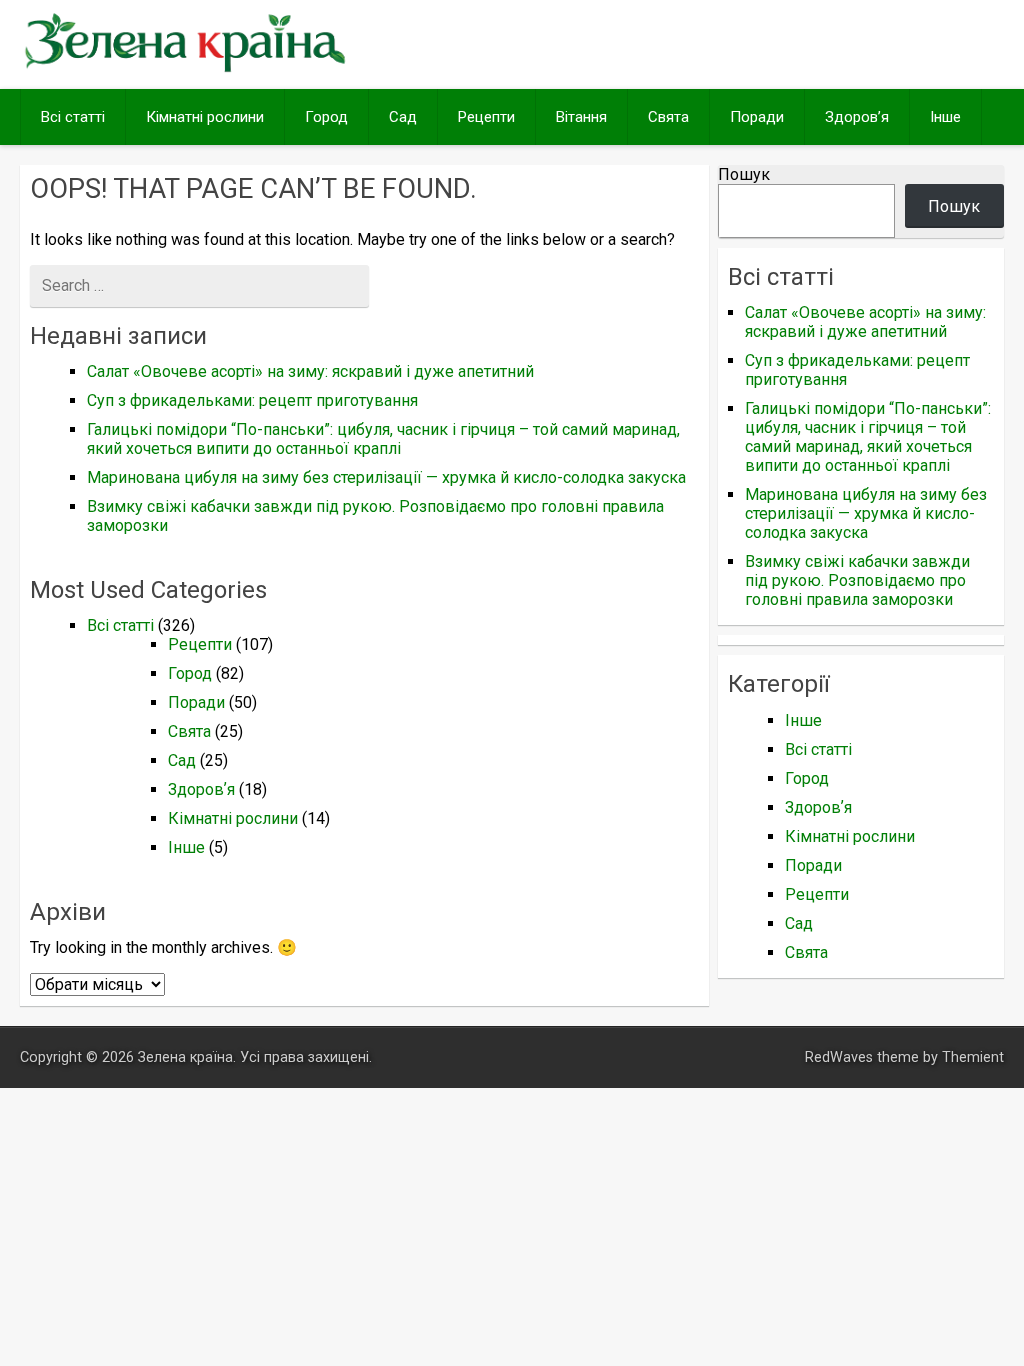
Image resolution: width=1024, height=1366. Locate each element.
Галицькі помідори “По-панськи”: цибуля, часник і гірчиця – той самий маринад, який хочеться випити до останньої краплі (383, 439)
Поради (757, 117)
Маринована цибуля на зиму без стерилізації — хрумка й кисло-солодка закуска (386, 477)
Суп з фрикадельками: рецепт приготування (252, 400)
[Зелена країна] (184, 69)
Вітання (581, 117)
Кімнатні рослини (205, 117)
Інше (945, 117)
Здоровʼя (857, 117)
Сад (403, 117)
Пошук (744, 174)
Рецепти (486, 117)
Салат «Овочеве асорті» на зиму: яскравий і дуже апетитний (310, 371)
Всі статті (73, 117)
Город (326, 117)
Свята (668, 117)
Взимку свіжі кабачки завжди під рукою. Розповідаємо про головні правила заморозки (857, 580)
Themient (973, 1057)
